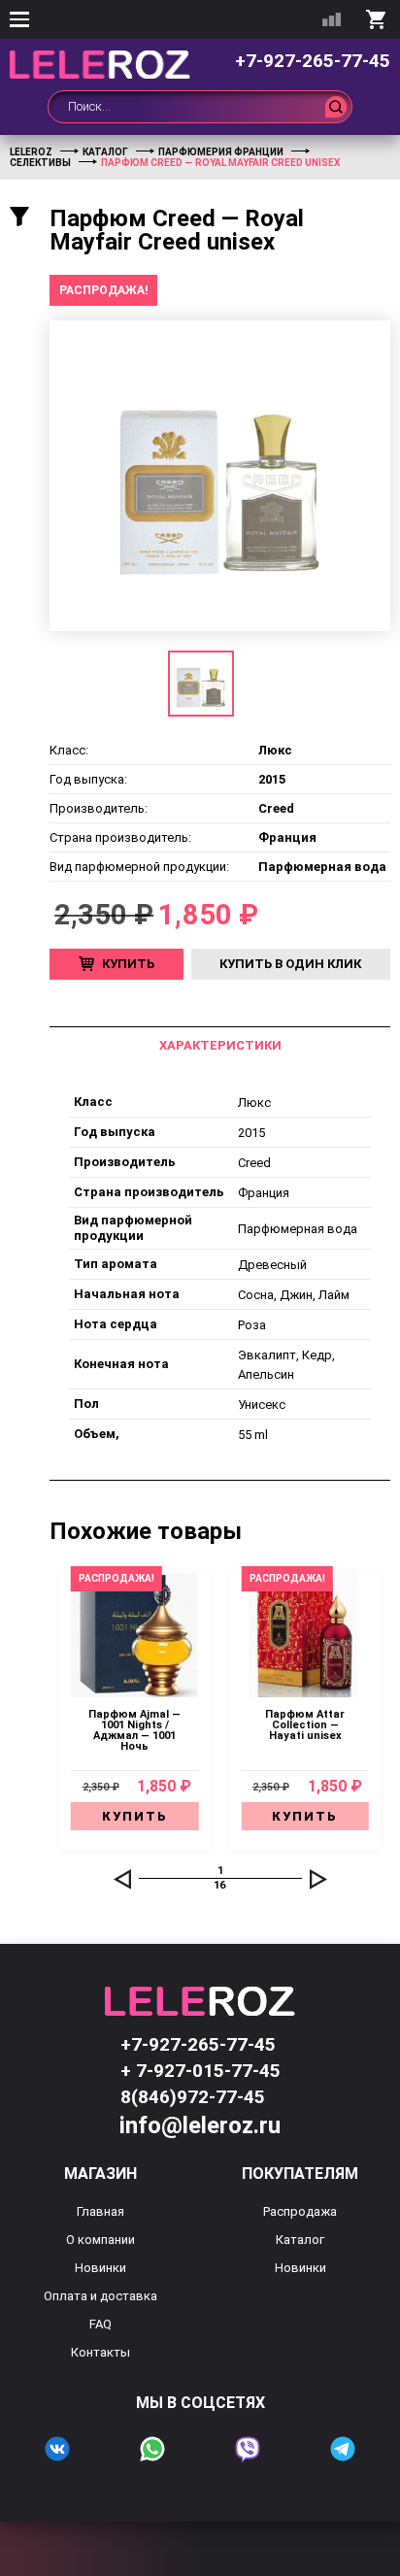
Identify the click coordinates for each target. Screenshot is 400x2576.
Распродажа (300, 2211)
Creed (254, 1163)
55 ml (253, 1435)
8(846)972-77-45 (193, 2097)
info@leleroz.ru (200, 2125)
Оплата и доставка (100, 2296)
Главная (100, 2211)
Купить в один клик (290, 964)
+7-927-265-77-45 (313, 61)
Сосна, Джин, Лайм (294, 1295)
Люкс (254, 1103)
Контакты (100, 2352)
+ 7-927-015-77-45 (200, 2071)
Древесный (272, 1265)
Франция (264, 1193)
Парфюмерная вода (298, 1229)
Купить (128, 964)
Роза (252, 1325)
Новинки (100, 2268)
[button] (122, 1879)
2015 (251, 1133)
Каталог (300, 2240)
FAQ (100, 2324)
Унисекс (262, 1405)
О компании (100, 2240)
